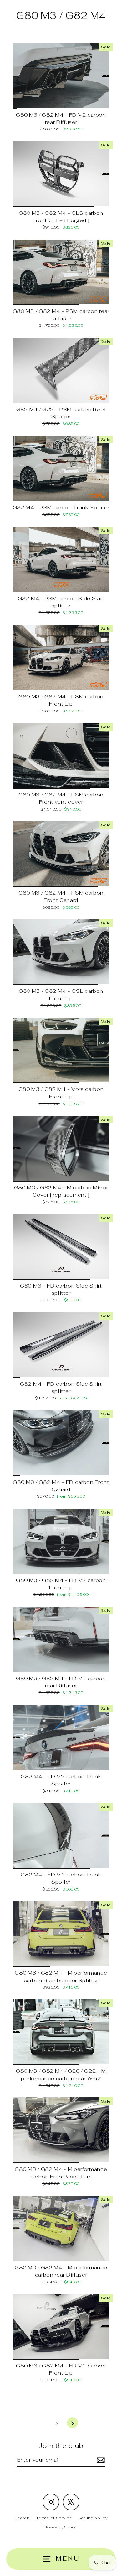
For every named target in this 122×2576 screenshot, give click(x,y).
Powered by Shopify (61, 2527)
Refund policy (93, 2518)
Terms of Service (54, 2518)
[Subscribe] (100, 2460)
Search (22, 2518)
